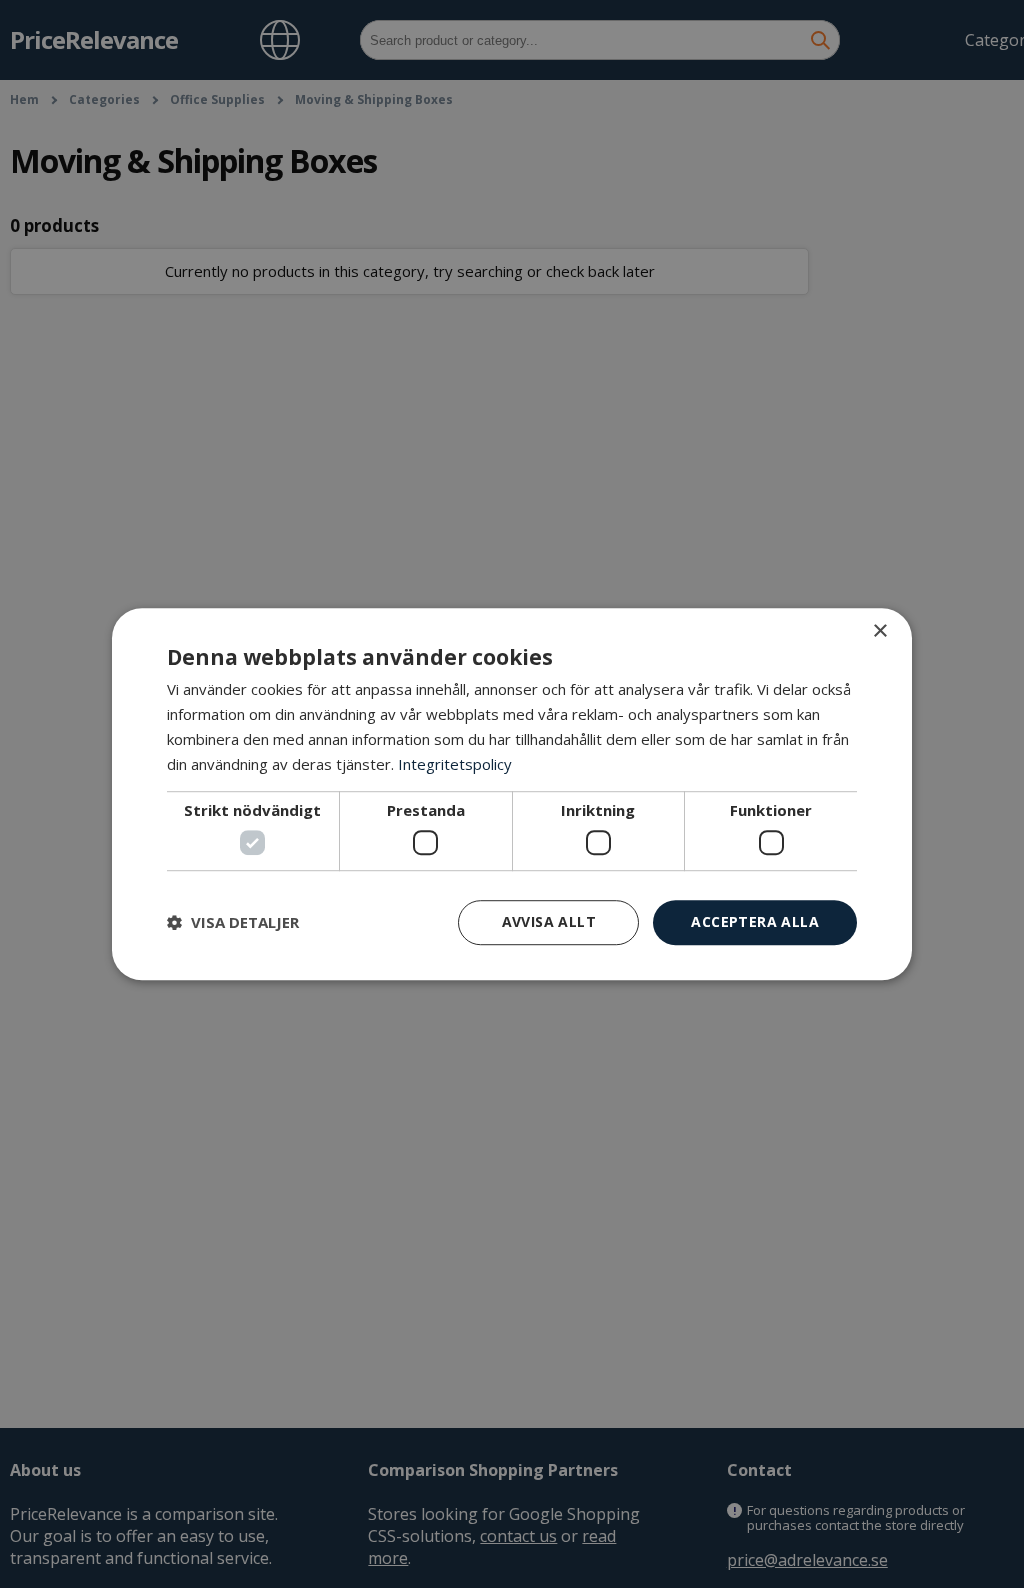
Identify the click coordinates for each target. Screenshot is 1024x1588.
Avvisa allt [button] (549, 921)
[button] (233, 922)
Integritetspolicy (455, 764)
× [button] (879, 631)
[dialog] (512, 794)
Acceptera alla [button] (755, 921)
